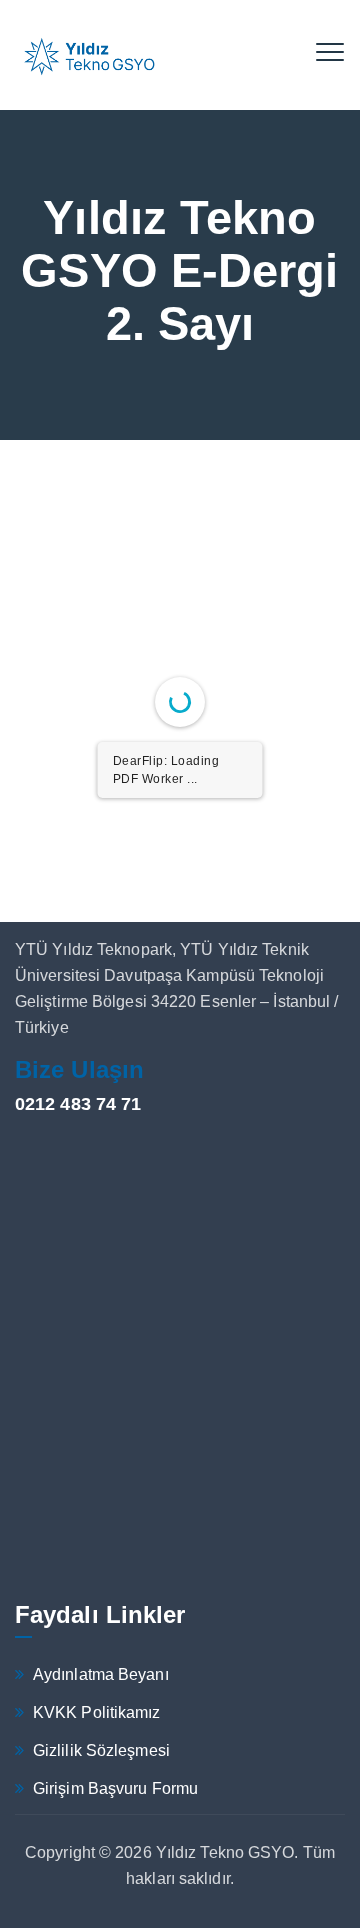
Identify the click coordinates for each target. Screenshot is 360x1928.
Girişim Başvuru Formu (115, 1788)
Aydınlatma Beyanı (101, 1674)
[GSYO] (89, 55)
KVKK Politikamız (97, 1712)
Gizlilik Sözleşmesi (101, 1750)
